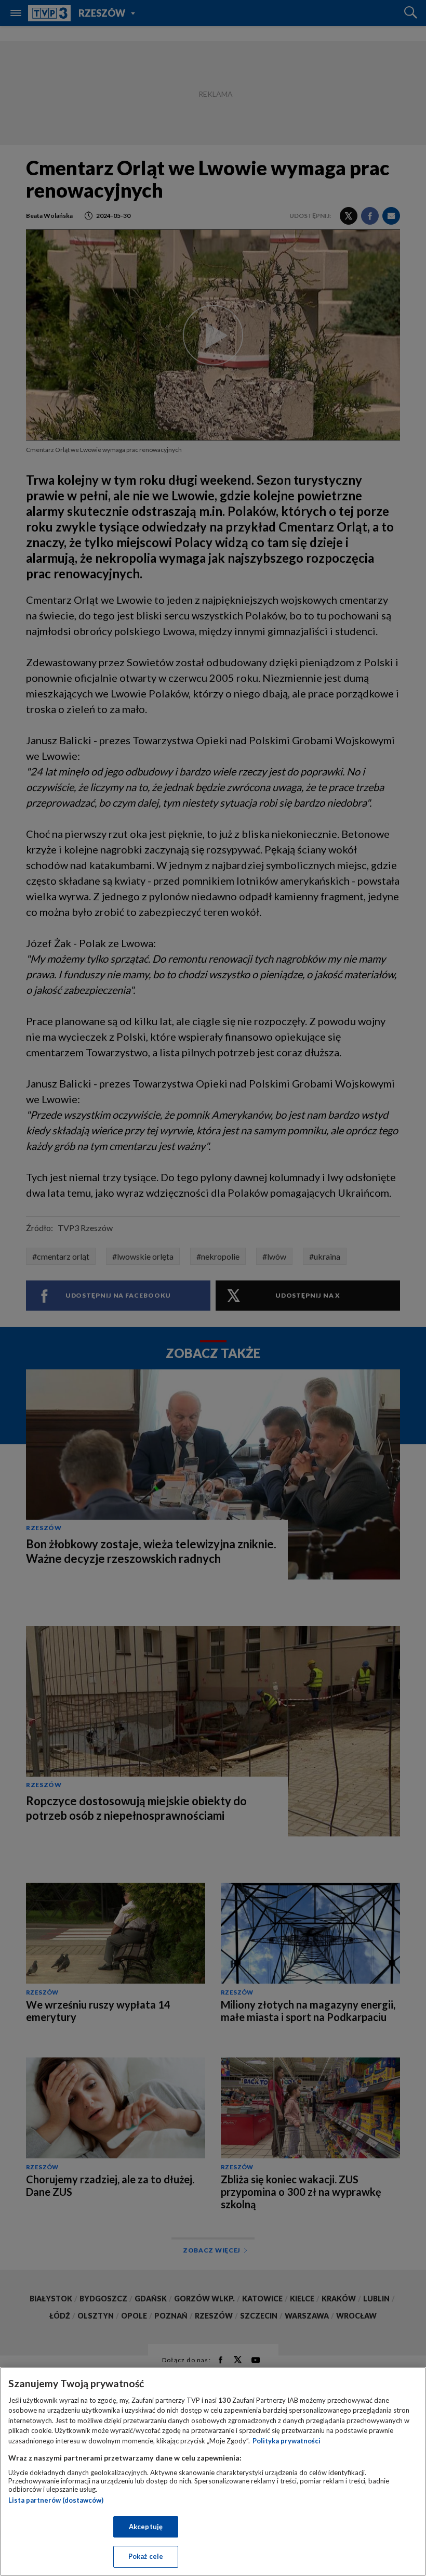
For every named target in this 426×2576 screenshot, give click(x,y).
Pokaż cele (146, 2556)
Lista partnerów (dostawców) (56, 2500)
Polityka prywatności (287, 2441)
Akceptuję (146, 2527)
